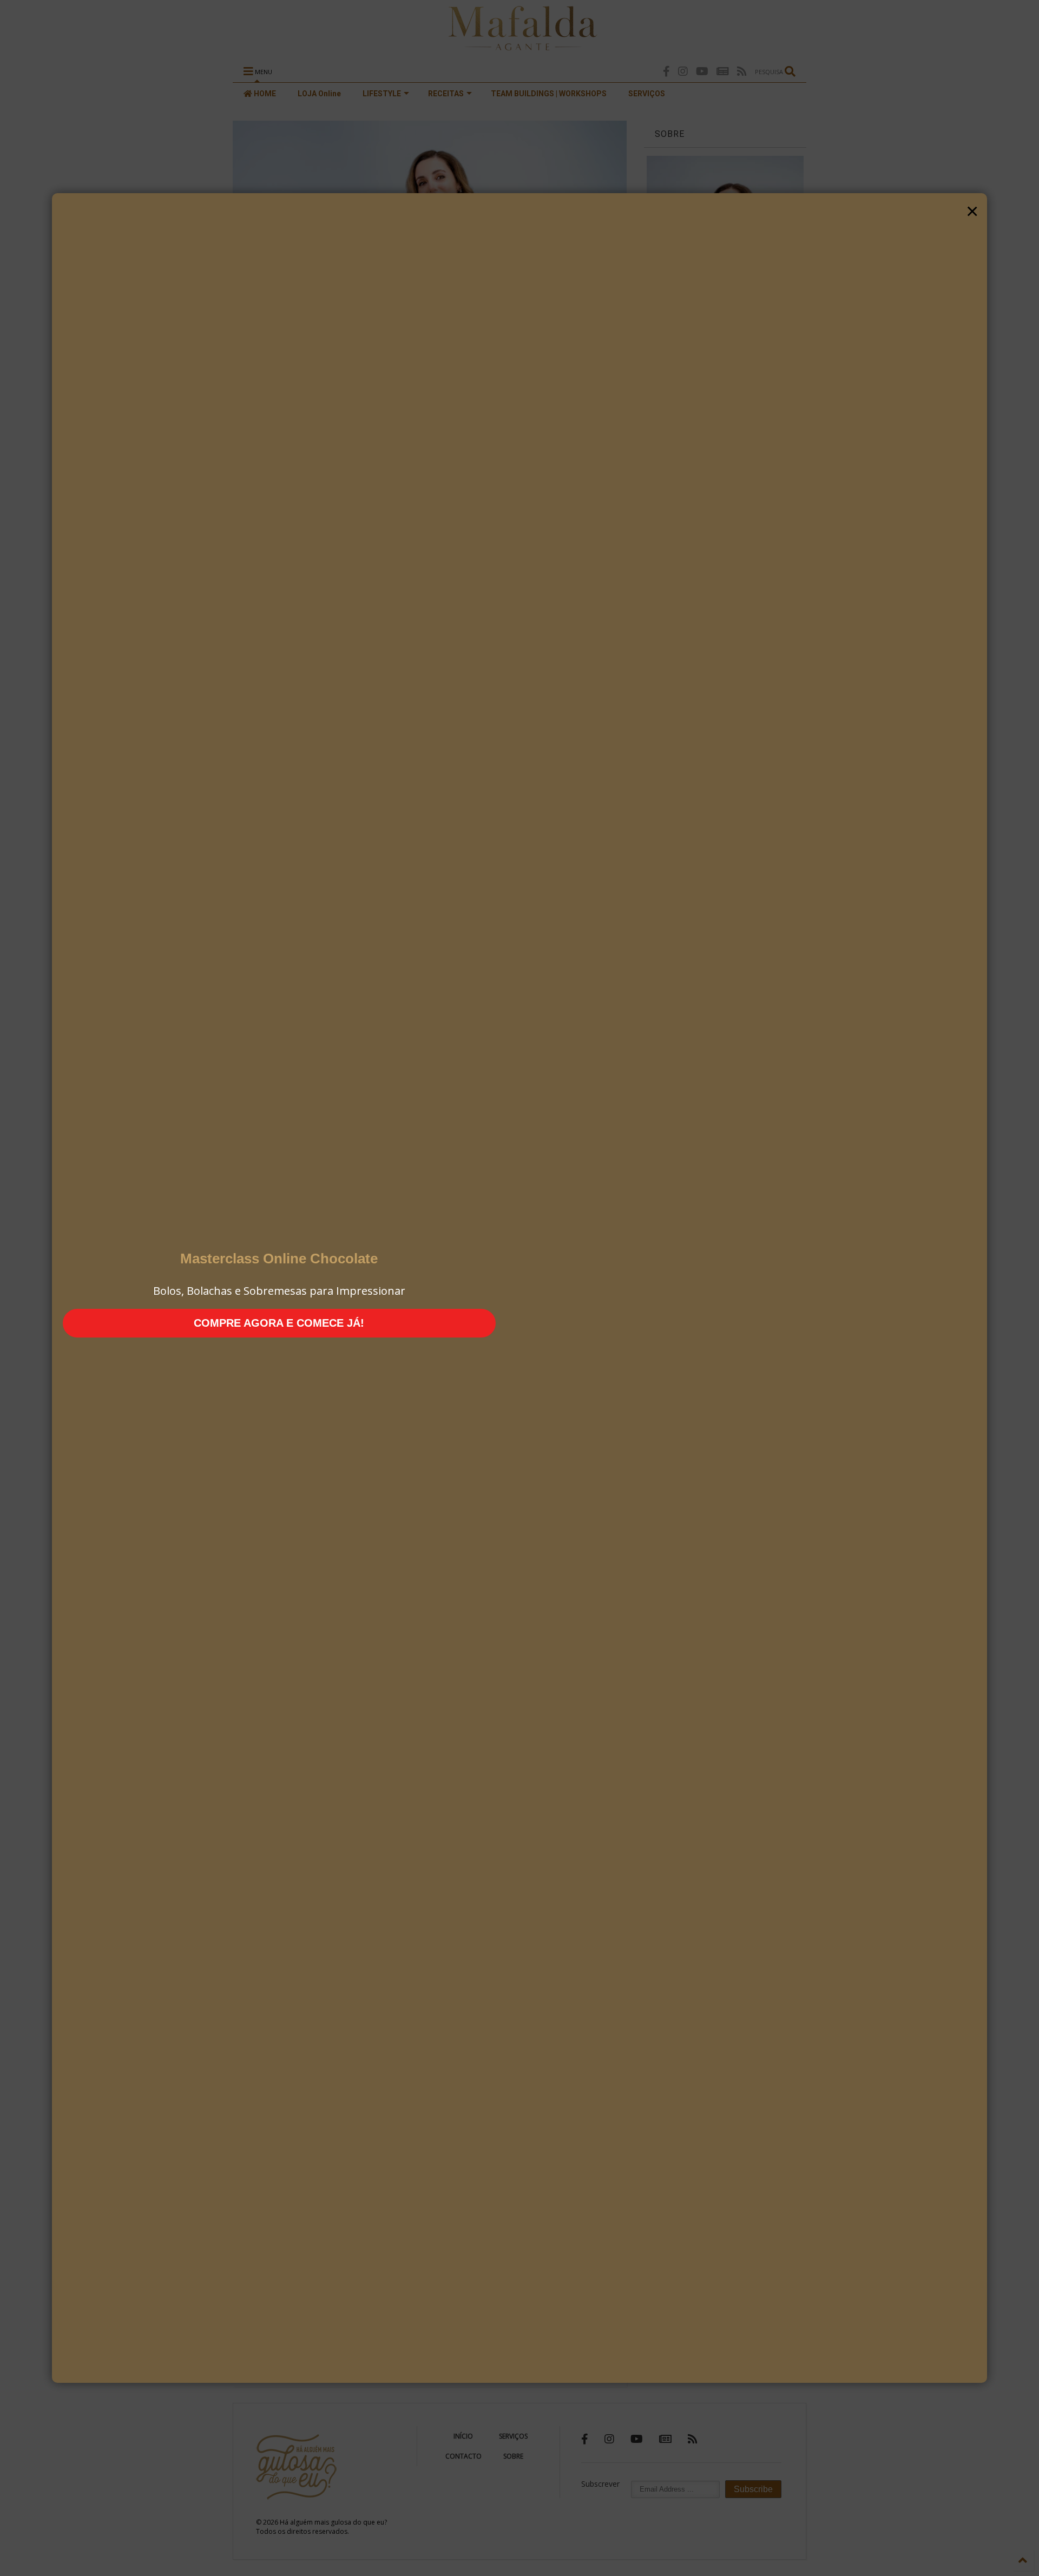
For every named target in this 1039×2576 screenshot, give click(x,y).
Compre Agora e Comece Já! (279, 1323)
